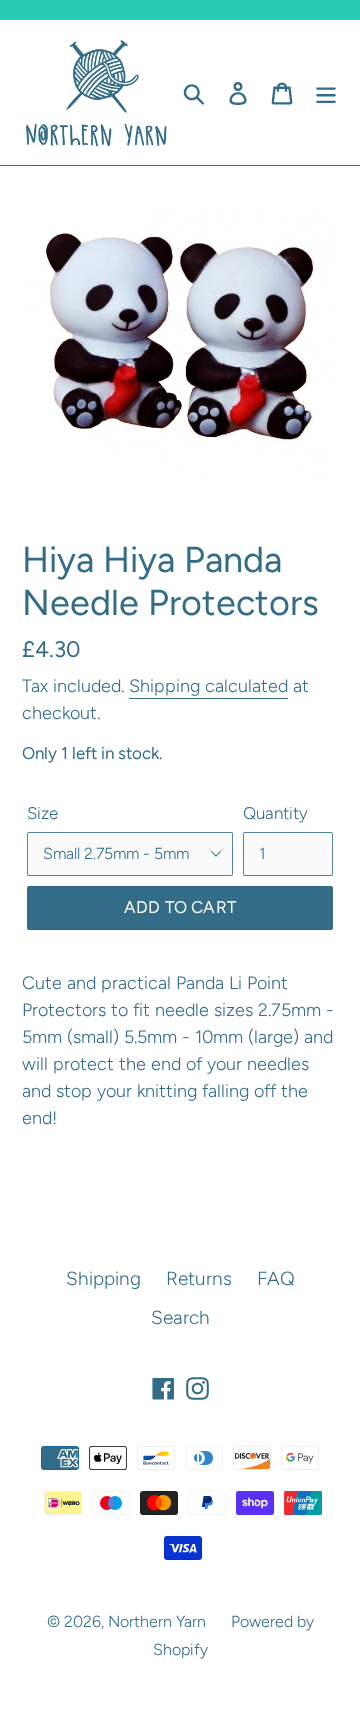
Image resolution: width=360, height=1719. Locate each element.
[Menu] (326, 92)
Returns (199, 1278)
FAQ (276, 1278)
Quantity (275, 813)
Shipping (103, 1278)
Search (180, 1317)
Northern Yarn (157, 1621)
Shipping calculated (208, 686)
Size (42, 813)
